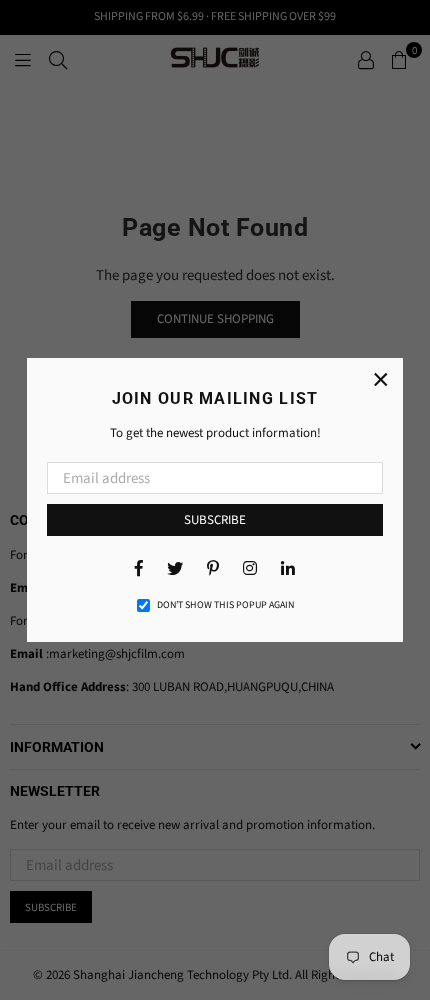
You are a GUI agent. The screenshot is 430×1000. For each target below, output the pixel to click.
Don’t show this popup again (225, 605)
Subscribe (215, 520)
